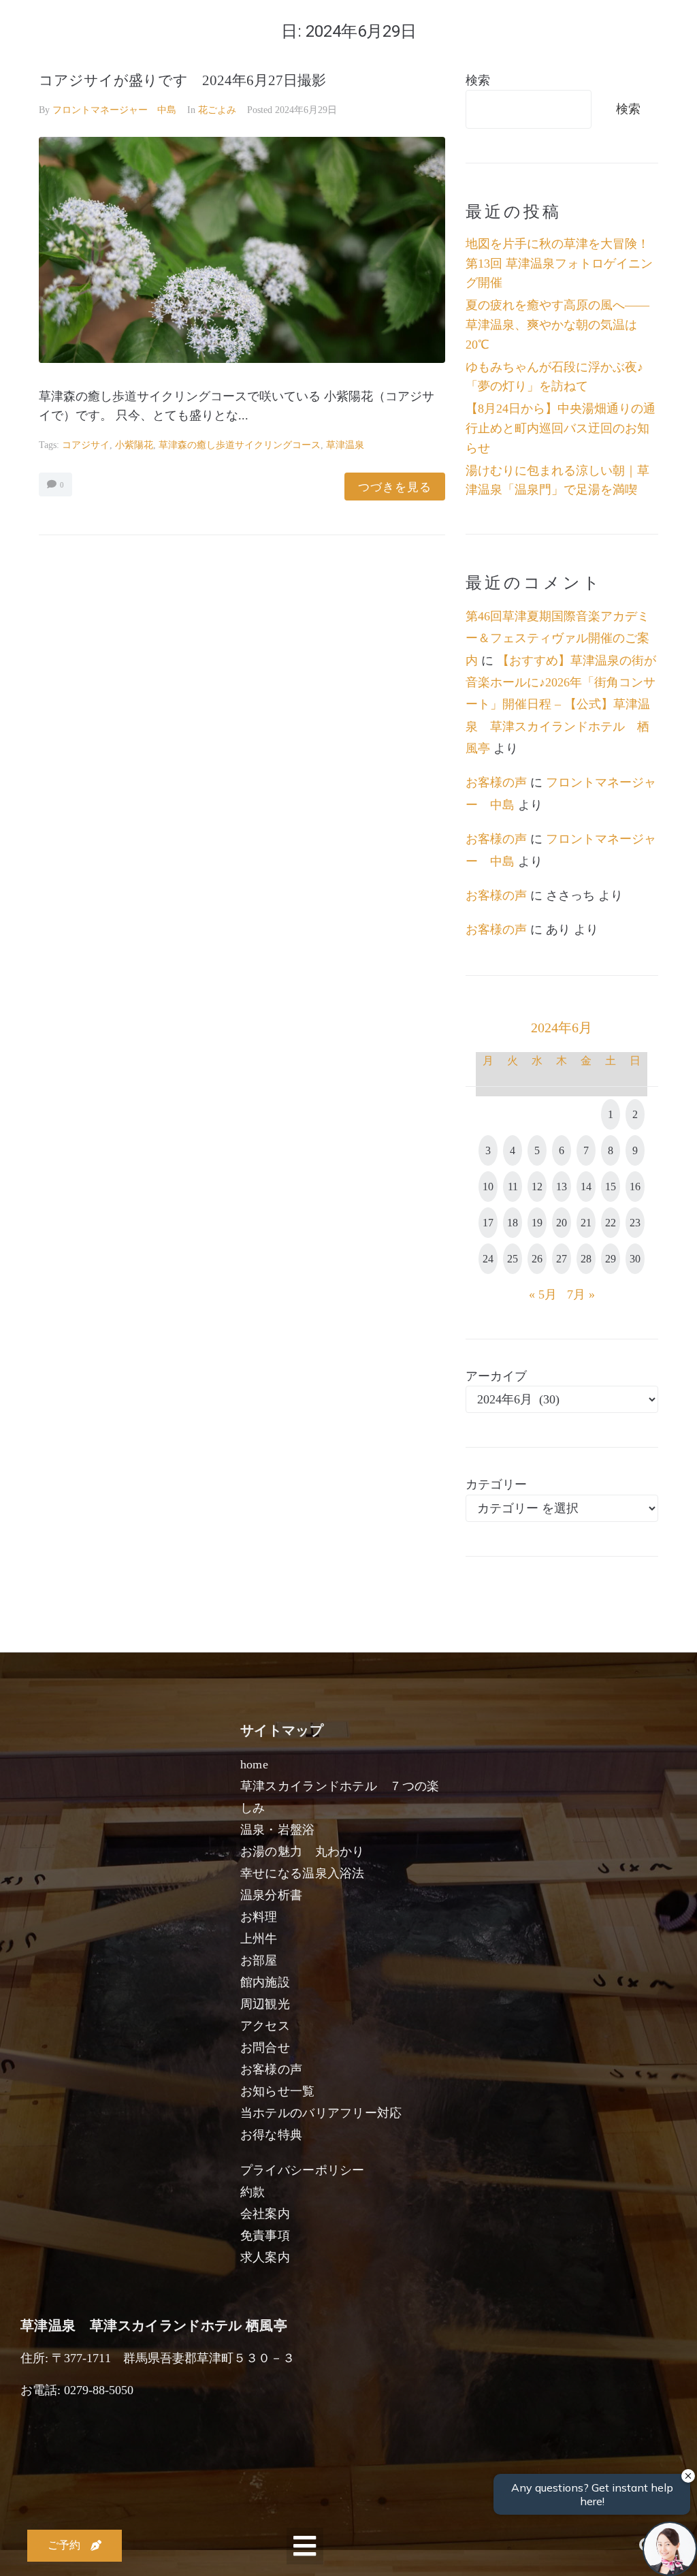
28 (586, 1259)
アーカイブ (496, 1376)
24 (488, 1259)
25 (513, 1259)
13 (562, 1187)
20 (562, 1223)
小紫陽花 (134, 445)
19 (537, 1223)
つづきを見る (395, 487)
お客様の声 (496, 782)
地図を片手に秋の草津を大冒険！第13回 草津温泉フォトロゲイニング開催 (559, 264)
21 (586, 1223)
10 (488, 1187)
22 (611, 1223)
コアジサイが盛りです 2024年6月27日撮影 (182, 80)
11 (513, 1187)
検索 (478, 80)
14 (586, 1187)
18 (513, 1223)
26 (537, 1259)
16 (635, 1187)
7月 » (581, 1294)
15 (611, 1187)
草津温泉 (345, 445)
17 (488, 1223)
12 (537, 1187)
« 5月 (543, 1294)
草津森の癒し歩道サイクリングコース (240, 445)
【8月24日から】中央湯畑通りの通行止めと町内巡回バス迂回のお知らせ (561, 428)
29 (611, 1259)
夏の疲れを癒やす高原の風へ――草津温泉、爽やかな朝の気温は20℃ (557, 325)
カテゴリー (496, 1484)
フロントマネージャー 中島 (114, 110)
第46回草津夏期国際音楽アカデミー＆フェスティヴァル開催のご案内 (557, 638)
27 (562, 1259)
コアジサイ (86, 445)
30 (635, 1259)
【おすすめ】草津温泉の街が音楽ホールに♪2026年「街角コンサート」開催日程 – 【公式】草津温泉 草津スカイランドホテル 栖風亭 (561, 705)
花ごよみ (217, 110)
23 (635, 1223)
